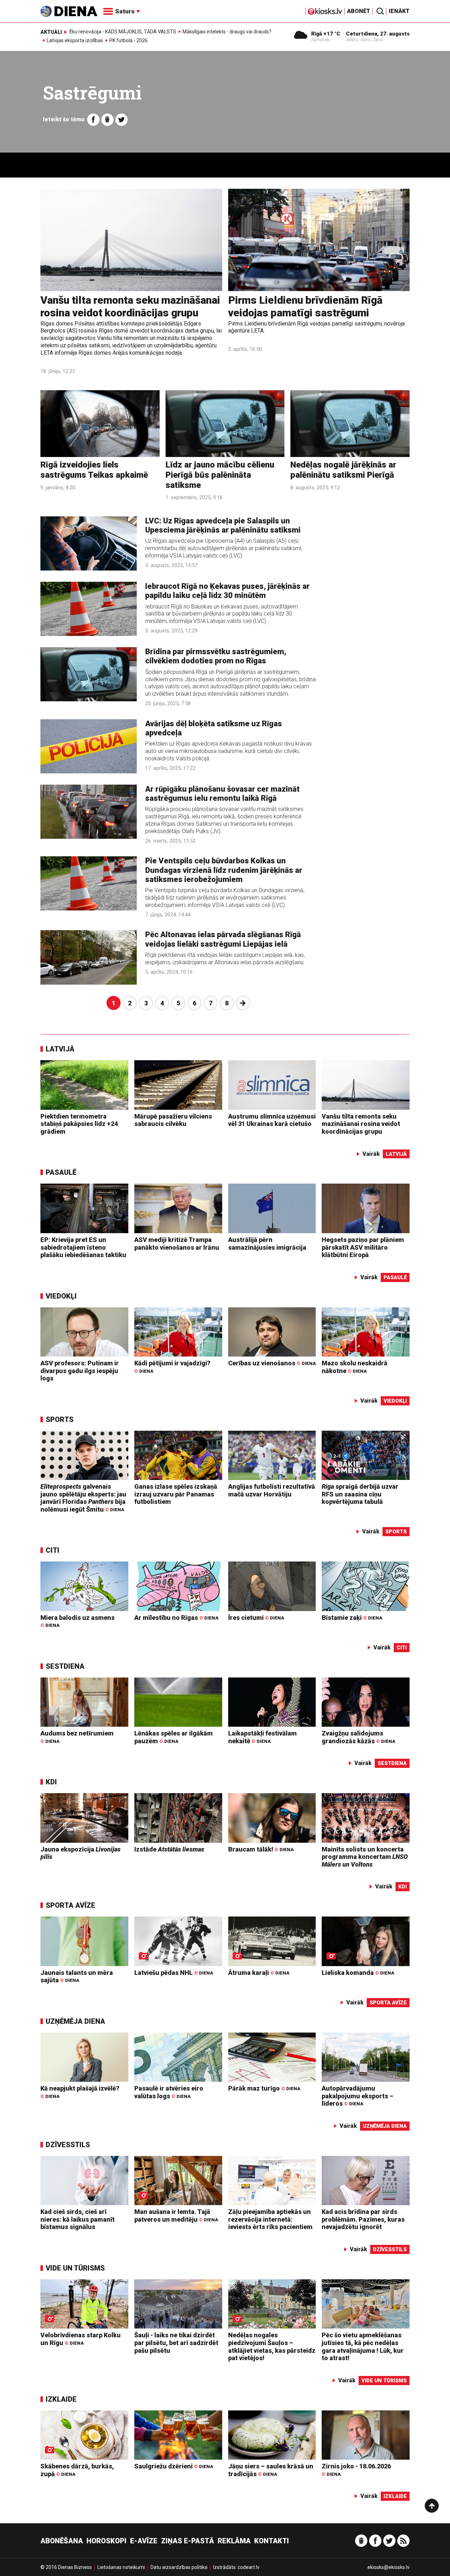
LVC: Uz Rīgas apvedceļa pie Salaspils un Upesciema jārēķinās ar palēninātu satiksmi (223, 525)
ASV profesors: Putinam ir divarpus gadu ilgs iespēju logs (80, 1371)
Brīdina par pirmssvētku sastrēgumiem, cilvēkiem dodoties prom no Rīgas (216, 656)
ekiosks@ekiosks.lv (388, 2567)
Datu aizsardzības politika (179, 2567)
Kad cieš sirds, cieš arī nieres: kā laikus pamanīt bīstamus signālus (78, 2219)
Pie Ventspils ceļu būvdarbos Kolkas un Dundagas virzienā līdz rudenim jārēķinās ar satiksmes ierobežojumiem (224, 870)
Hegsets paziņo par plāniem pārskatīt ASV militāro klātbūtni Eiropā (363, 1247)
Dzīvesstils (68, 2145)
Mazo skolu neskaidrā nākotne (355, 1367)
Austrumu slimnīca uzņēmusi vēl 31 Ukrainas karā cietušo (272, 1120)
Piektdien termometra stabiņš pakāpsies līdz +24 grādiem (79, 1124)
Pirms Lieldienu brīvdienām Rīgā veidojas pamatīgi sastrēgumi (305, 306)
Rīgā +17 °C (326, 34)
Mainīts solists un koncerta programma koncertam (365, 1857)
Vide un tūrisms (75, 2268)
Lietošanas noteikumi (121, 2567)
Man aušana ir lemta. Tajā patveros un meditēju (176, 2216)
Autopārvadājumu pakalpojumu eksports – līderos (358, 2096)
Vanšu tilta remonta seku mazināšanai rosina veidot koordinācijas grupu (130, 306)
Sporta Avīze (70, 1905)
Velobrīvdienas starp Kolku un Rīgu (81, 2339)
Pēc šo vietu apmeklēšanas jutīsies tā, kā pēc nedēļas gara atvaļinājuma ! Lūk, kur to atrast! (363, 2346)
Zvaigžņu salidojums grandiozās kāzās (358, 1737)
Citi (53, 1550)
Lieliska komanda (358, 1973)
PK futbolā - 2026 (128, 40)
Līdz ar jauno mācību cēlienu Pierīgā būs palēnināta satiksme (220, 475)
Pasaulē (61, 1172)
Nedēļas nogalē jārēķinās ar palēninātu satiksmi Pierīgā (343, 470)
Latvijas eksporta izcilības (75, 40)
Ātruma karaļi (259, 1973)
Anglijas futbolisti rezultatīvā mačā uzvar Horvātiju (272, 1490)
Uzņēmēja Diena (75, 2021)
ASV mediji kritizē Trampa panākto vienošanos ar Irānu (177, 1244)
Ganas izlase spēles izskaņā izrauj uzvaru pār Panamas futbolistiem (176, 1494)
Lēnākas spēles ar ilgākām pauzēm (173, 1737)
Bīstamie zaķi (352, 1618)
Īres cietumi (256, 1618)
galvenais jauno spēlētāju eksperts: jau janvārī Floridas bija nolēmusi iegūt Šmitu (83, 1498)
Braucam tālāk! (261, 1849)
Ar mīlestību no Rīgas (176, 1618)
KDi (51, 1782)
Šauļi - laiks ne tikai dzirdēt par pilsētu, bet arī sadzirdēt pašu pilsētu (176, 2343)
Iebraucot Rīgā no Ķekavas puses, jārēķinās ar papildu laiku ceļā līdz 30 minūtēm (227, 591)
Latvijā (60, 1049)
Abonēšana (62, 2541)
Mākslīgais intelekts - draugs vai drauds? (227, 32)
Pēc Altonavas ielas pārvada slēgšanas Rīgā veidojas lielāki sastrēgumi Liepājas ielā (223, 939)
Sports (60, 1419)
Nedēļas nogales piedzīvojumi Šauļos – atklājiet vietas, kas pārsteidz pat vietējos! (272, 2346)
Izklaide (61, 2399)
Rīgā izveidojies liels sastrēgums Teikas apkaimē (94, 470)
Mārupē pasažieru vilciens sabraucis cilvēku (173, 1120)
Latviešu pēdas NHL (174, 1973)
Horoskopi (107, 2541)
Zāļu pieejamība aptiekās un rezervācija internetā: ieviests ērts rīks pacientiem (270, 2219)
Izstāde (169, 1849)
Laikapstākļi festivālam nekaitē (262, 1737)
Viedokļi (61, 1296)
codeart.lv (249, 2567)
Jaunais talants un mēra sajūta (77, 1976)
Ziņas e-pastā (188, 2541)
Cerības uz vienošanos (272, 1363)
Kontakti (272, 2541)
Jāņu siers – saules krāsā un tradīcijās (271, 2470)
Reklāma (234, 2541)
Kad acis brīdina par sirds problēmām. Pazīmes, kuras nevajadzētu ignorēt (363, 2219)
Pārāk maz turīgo (264, 2088)
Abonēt (359, 11)
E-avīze (144, 2541)
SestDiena (65, 1666)
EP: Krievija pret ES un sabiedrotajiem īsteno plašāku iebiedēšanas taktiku (83, 1247)
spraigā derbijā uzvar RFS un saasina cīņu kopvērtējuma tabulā (360, 1494)
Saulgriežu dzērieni (174, 2466)
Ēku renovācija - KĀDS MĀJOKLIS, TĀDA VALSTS (123, 32)
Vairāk (371, 1154)
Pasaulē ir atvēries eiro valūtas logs (169, 2092)
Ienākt (399, 11)
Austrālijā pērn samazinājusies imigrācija (267, 1244)
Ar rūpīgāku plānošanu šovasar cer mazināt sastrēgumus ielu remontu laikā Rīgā (222, 794)
